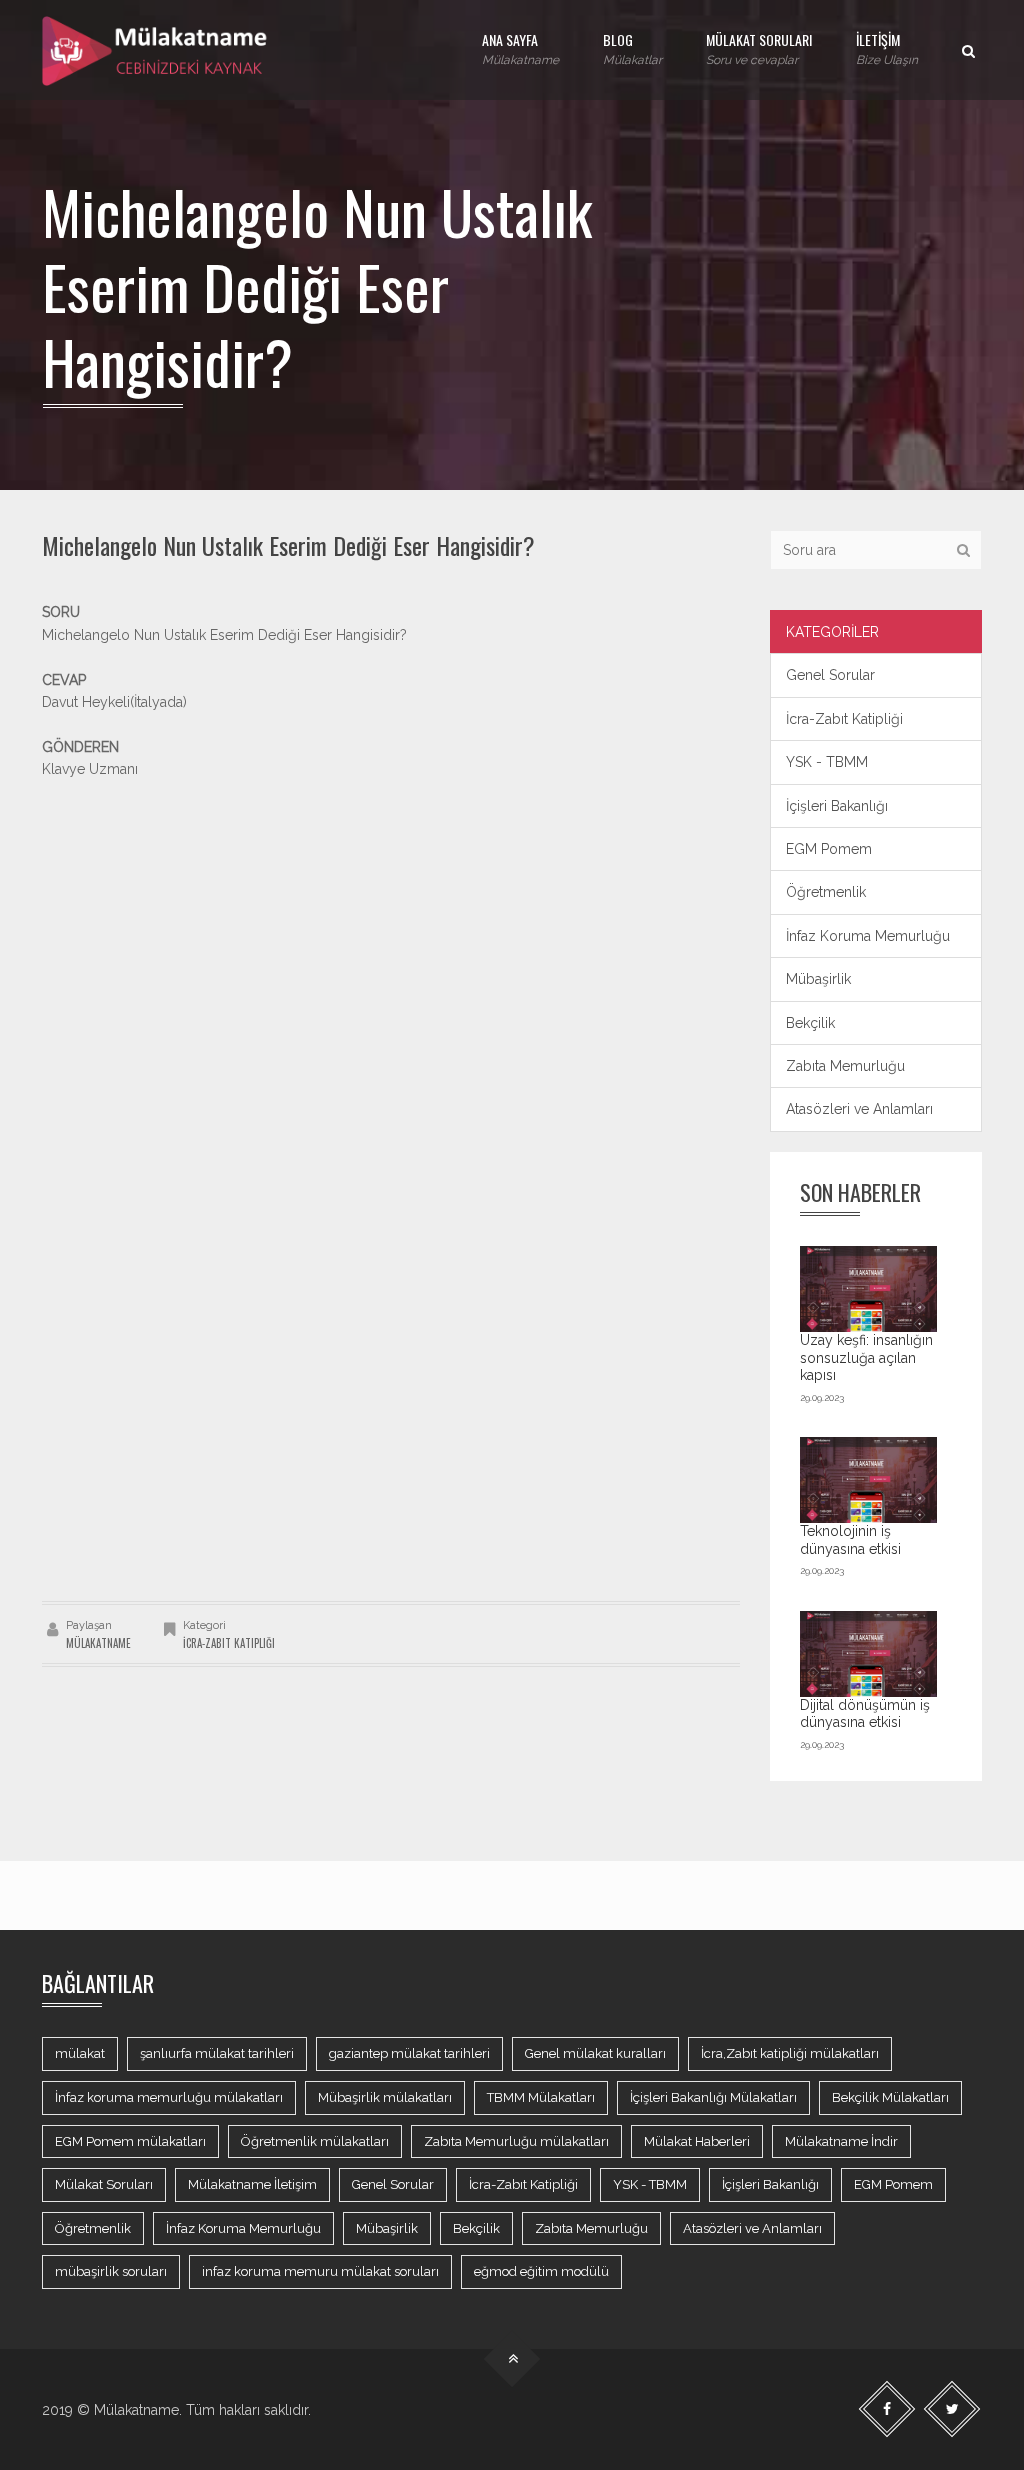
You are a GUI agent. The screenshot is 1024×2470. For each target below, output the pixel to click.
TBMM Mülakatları (541, 2097)
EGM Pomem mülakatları (130, 2141)
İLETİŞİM (887, 48)
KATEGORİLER (832, 632)
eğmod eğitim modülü (541, 2271)
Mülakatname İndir (841, 2141)
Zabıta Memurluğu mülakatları (516, 2141)
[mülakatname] (156, 50)
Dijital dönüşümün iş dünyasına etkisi (865, 1714)
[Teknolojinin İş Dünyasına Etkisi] (869, 1480)
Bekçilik (810, 1023)
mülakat (80, 2053)
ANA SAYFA (520, 48)
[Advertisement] (391, 921)
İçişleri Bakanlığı (837, 806)
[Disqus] (391, 1320)
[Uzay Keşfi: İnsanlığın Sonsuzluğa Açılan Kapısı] (869, 1289)
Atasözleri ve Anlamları (859, 1109)
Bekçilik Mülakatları (890, 2097)
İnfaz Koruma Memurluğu (868, 936)
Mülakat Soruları (104, 2184)
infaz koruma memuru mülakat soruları (320, 2271)
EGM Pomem (829, 849)
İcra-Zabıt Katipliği (229, 1643)
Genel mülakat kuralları (595, 2053)
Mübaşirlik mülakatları (385, 2097)
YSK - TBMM (827, 762)
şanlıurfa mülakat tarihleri (217, 2053)
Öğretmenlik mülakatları (315, 2141)
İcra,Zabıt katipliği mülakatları (790, 2053)
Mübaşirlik (818, 979)
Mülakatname (98, 1643)
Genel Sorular (830, 675)
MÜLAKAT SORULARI (759, 48)
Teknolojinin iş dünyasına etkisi (850, 1540)
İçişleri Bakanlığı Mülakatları (713, 2097)
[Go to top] (512, 2359)
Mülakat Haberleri (697, 2141)
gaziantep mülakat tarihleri (409, 2053)
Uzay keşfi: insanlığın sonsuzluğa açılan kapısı (866, 1357)
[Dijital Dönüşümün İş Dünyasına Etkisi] (869, 1654)
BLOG (632, 48)
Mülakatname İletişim (252, 2184)
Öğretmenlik (826, 892)
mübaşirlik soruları (111, 2271)
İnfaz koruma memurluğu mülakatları (169, 2097)
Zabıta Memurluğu (845, 1066)
